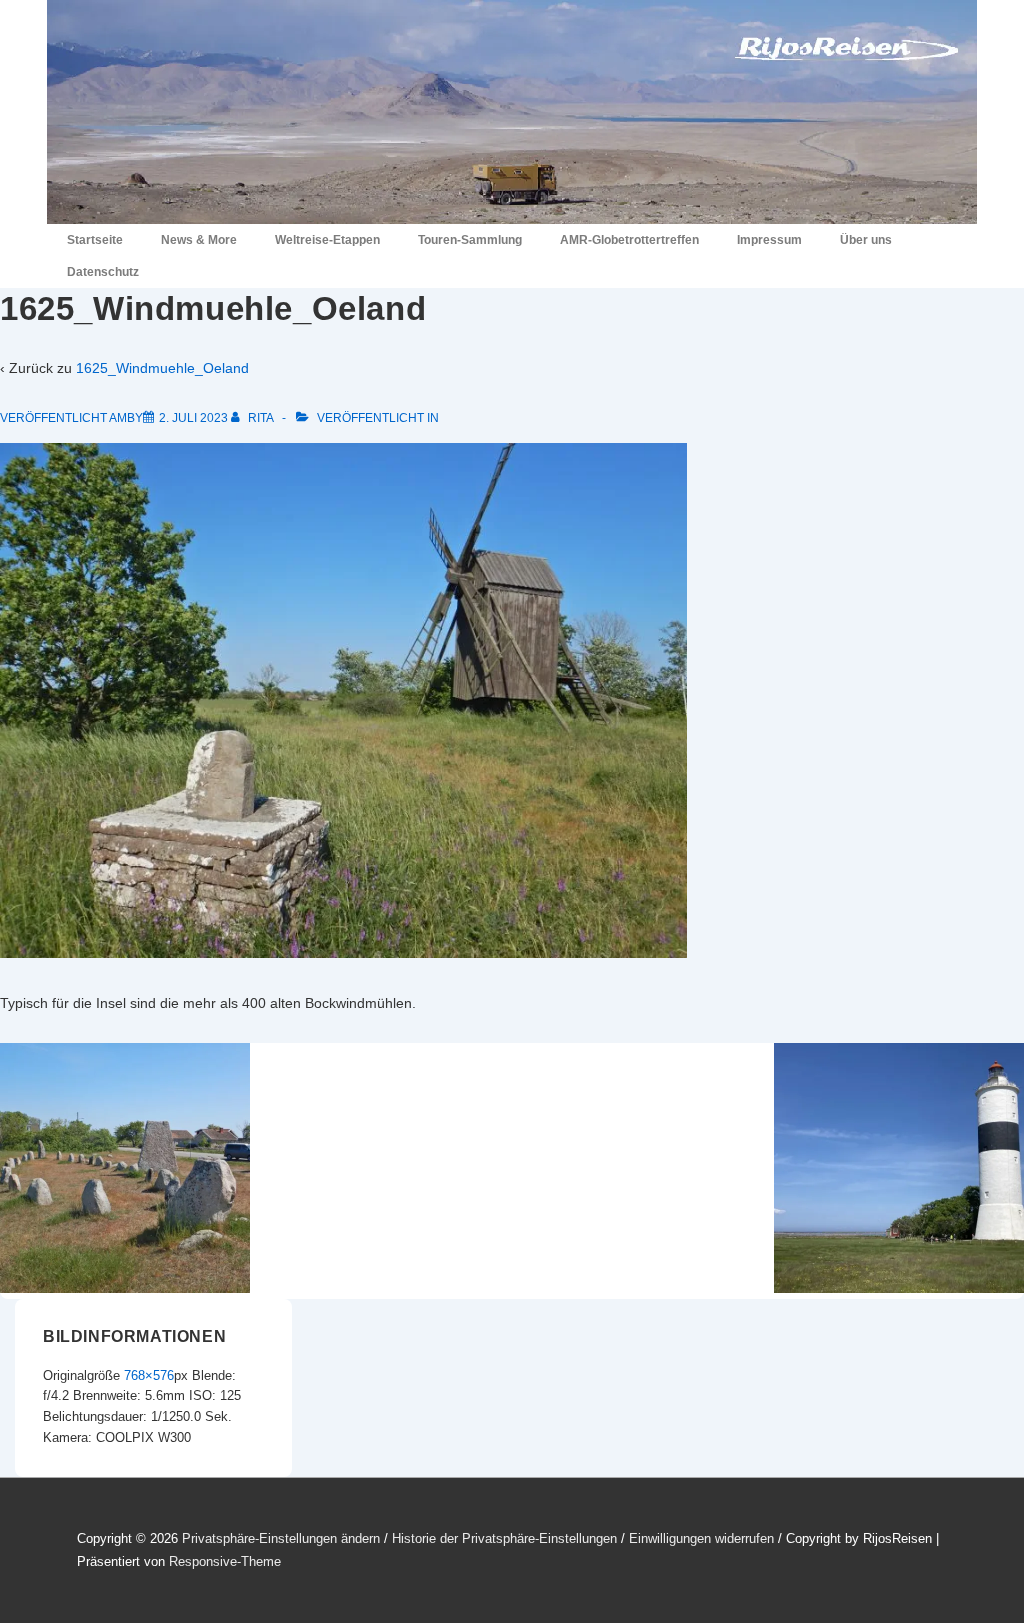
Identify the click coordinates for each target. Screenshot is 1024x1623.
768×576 (149, 1375)
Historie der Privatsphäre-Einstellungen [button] (504, 1538)
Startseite (95, 240)
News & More (199, 240)
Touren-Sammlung (470, 240)
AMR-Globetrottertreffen (629, 240)
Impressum (769, 240)
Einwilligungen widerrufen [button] (701, 1538)
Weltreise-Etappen (327, 240)
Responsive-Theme (225, 1561)
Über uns (866, 240)
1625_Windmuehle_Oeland (162, 368)
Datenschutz (103, 272)
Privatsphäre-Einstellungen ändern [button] (281, 1538)
